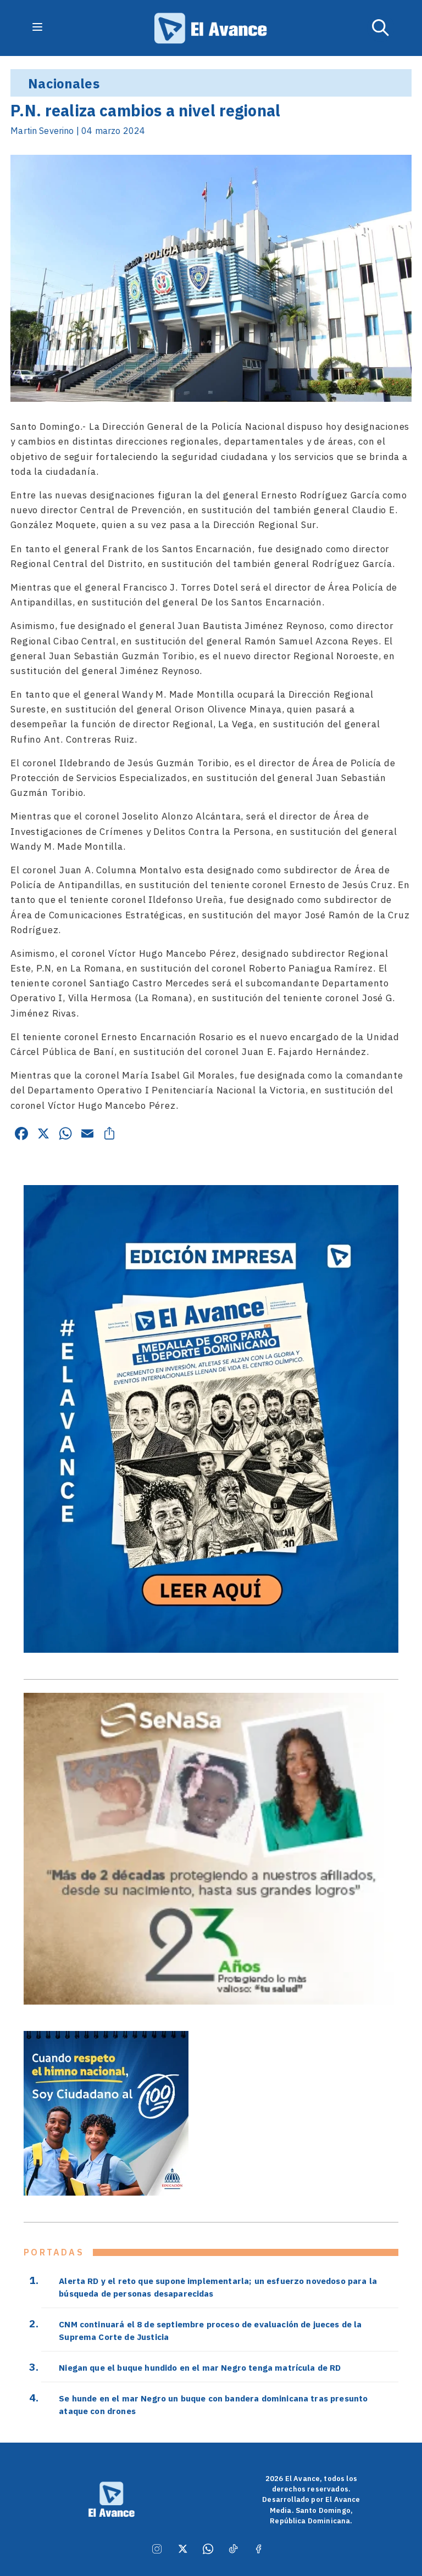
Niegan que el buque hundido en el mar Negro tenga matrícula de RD (200, 2367)
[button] (381, 28)
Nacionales (64, 83)
